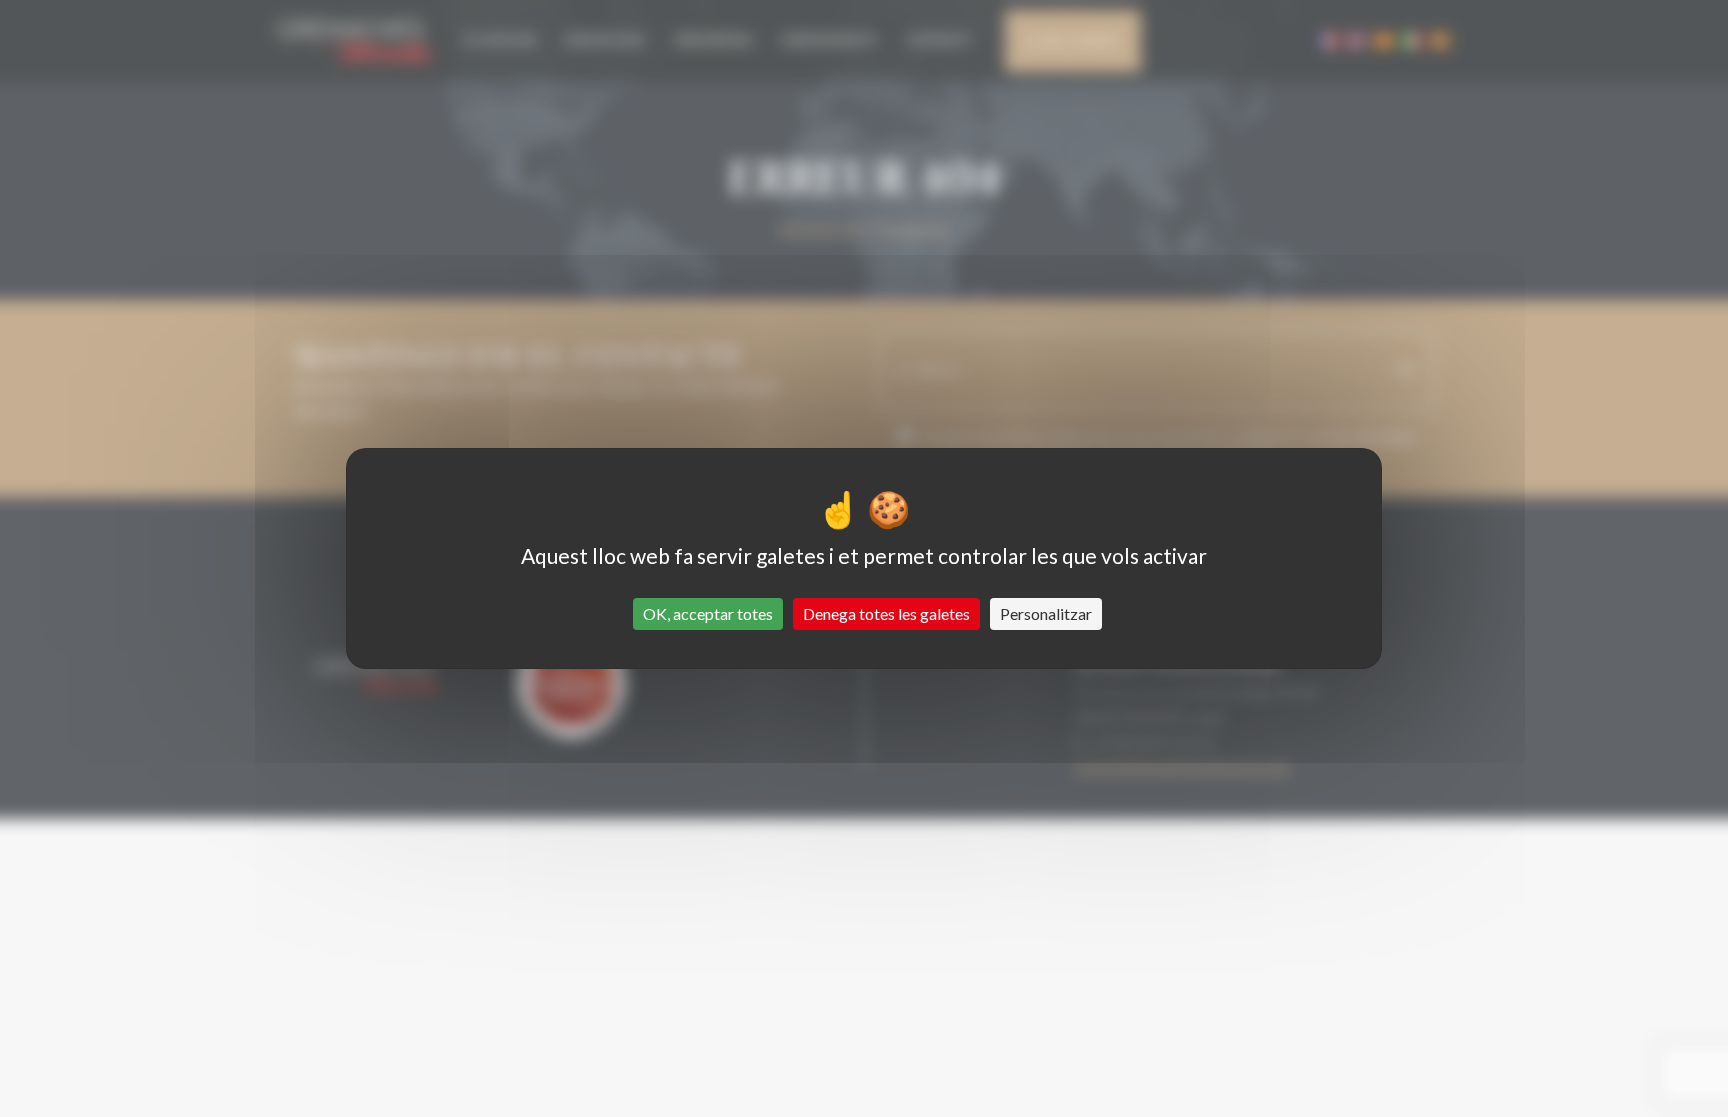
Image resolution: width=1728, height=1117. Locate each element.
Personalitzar (1046, 613)
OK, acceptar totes (708, 613)
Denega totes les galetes (886, 613)
